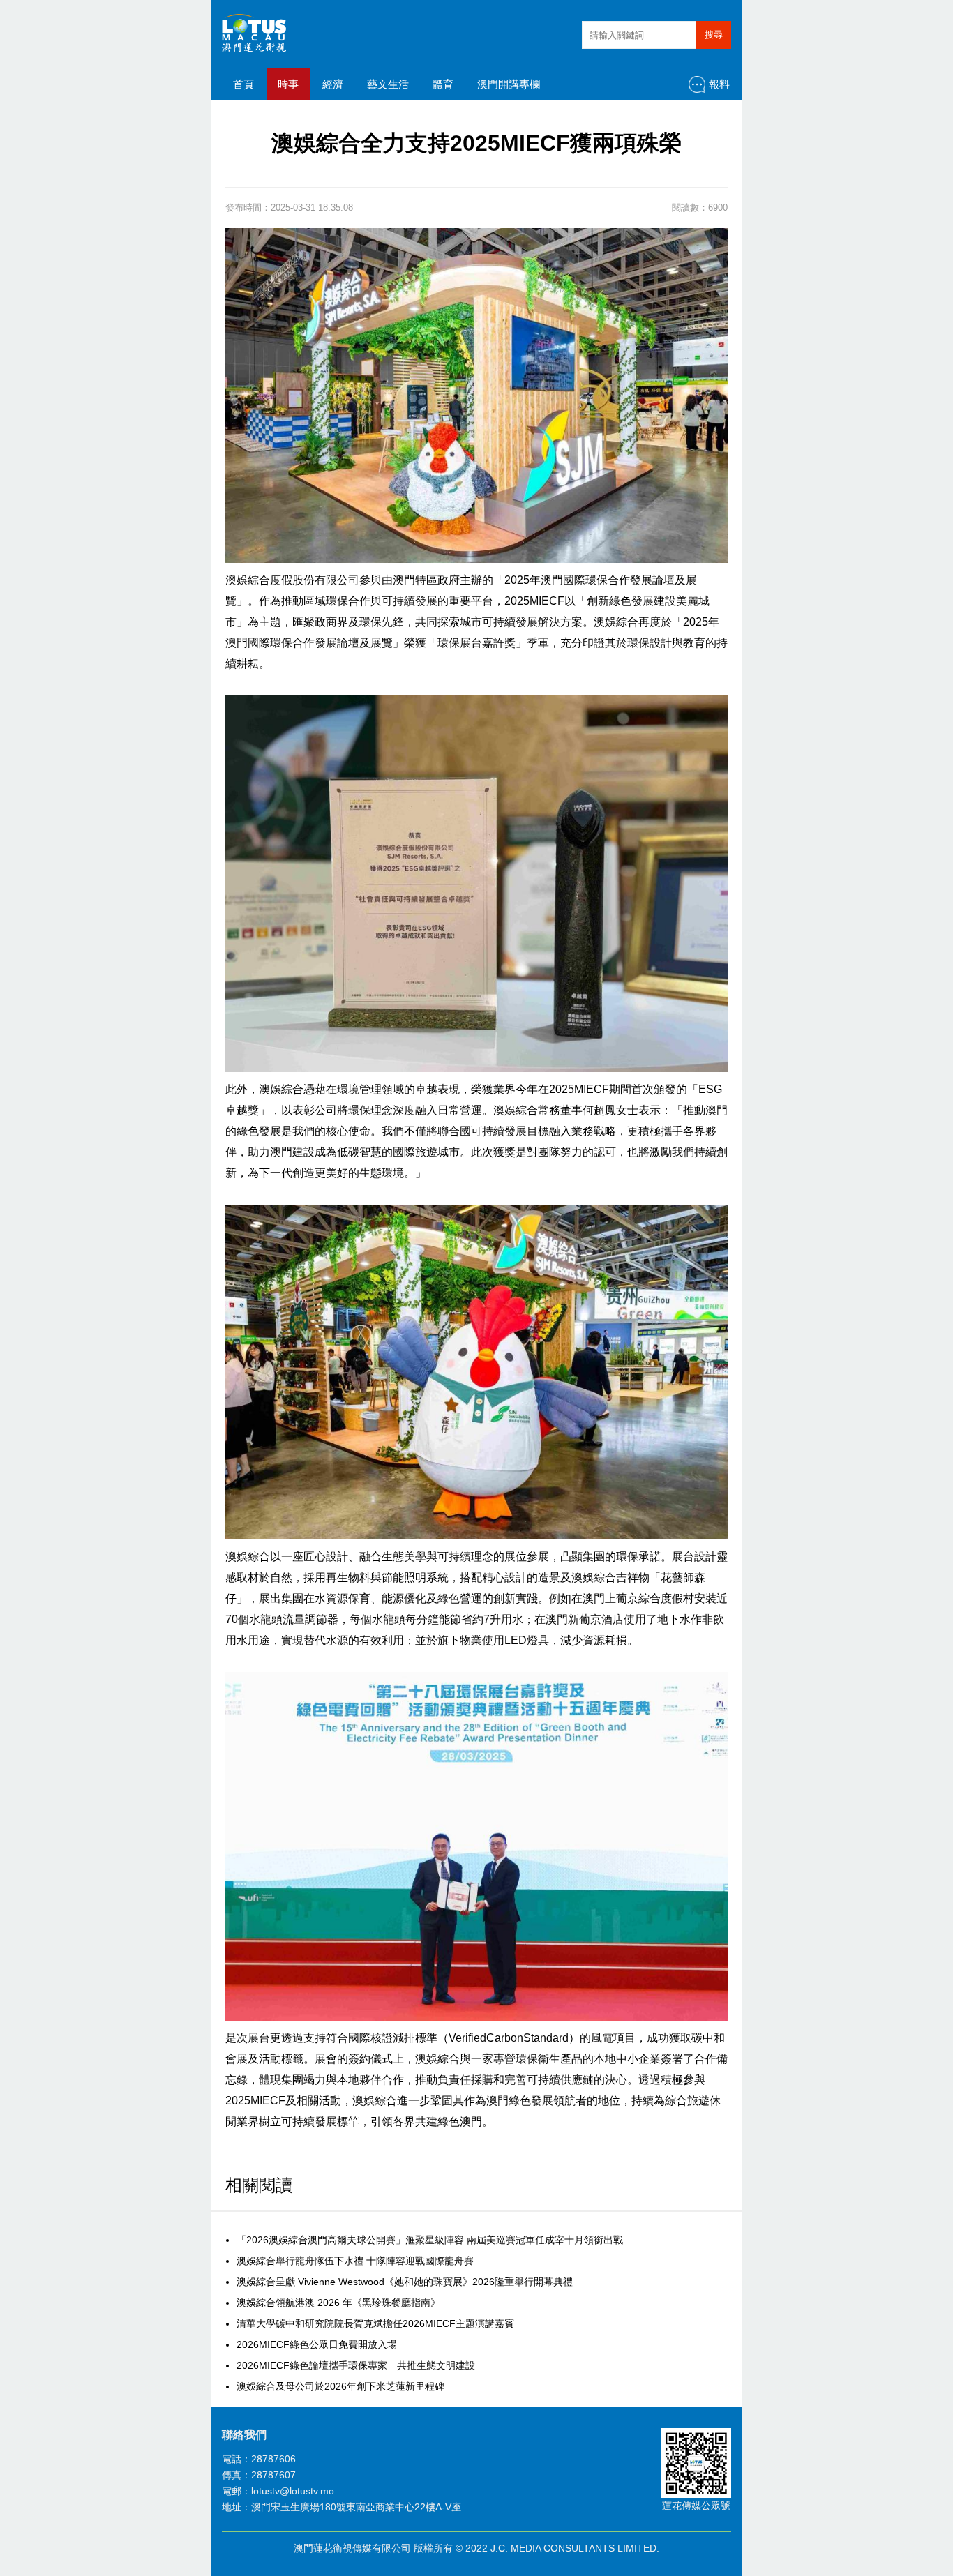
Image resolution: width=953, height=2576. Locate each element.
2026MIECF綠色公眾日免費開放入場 (317, 2344)
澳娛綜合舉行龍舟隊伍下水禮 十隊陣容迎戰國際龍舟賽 (355, 2261)
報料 (719, 84)
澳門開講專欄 (509, 84)
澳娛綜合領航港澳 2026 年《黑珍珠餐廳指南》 (338, 2303)
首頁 (243, 84)
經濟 (333, 84)
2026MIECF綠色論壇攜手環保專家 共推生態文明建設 (356, 2365)
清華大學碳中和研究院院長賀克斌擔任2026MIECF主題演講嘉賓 (375, 2323)
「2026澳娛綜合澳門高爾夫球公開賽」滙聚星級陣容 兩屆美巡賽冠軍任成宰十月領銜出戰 (430, 2240)
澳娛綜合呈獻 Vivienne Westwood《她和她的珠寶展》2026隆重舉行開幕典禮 (405, 2282)
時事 (288, 84)
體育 (443, 84)
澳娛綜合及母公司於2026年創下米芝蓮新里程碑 (340, 2386)
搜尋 (714, 35)
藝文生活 (388, 84)
